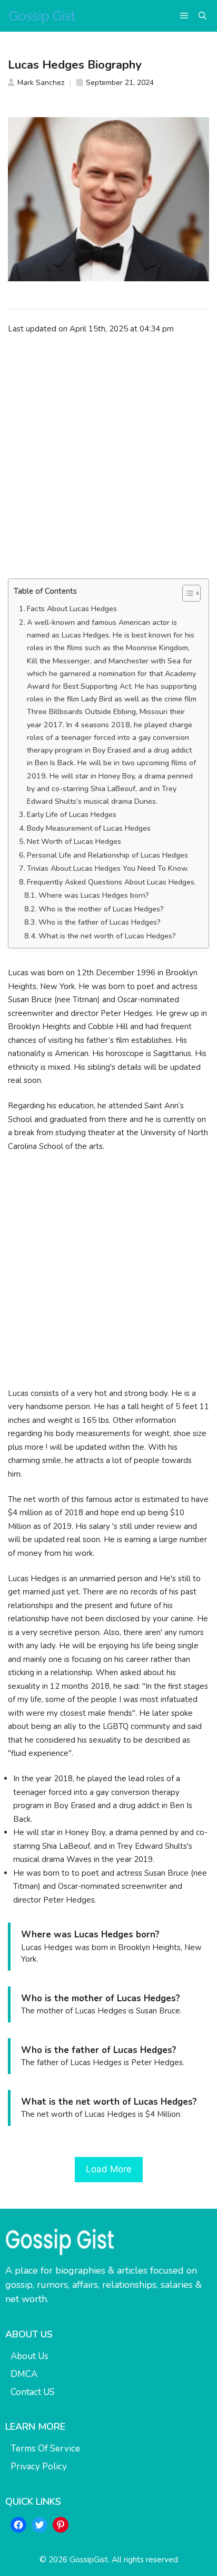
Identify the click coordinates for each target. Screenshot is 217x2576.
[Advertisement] (108, 457)
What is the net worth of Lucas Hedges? (107, 936)
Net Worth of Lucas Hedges (74, 842)
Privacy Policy (39, 2466)
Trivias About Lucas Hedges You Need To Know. (108, 868)
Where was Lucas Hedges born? (94, 895)
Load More (109, 2169)
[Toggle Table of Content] (186, 593)
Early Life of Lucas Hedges (72, 815)
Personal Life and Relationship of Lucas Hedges (107, 855)
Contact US (33, 2392)
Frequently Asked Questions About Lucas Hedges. (111, 882)
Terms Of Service (45, 2449)
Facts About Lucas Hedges (72, 609)
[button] (203, 16)
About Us (29, 2356)
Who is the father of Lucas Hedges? (100, 922)
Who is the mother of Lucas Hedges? (101, 909)
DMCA (24, 2374)
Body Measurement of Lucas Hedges (89, 828)
